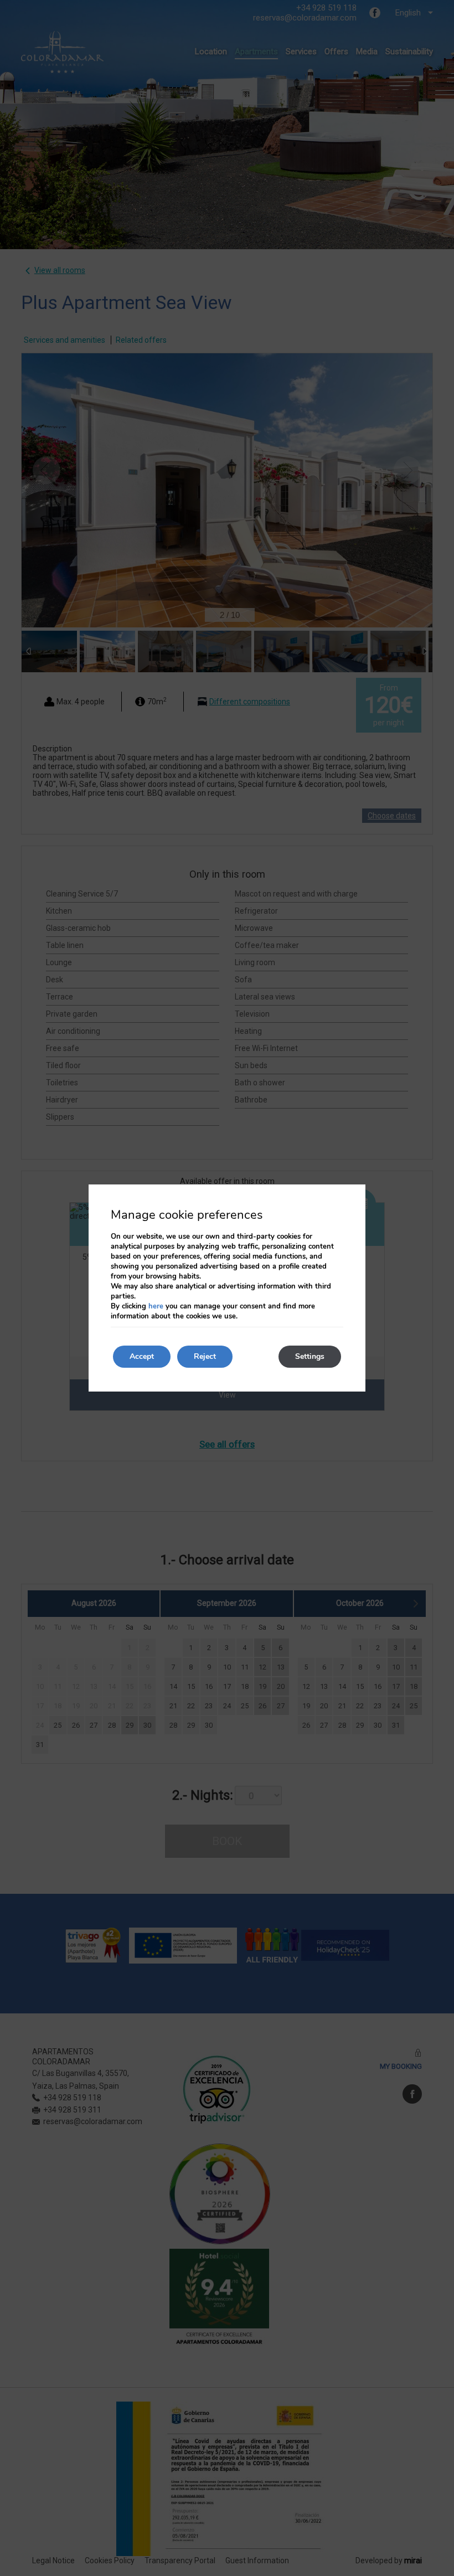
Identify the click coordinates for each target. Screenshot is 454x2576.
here (156, 1306)
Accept (142, 1356)
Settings (310, 1356)
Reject (205, 1356)
